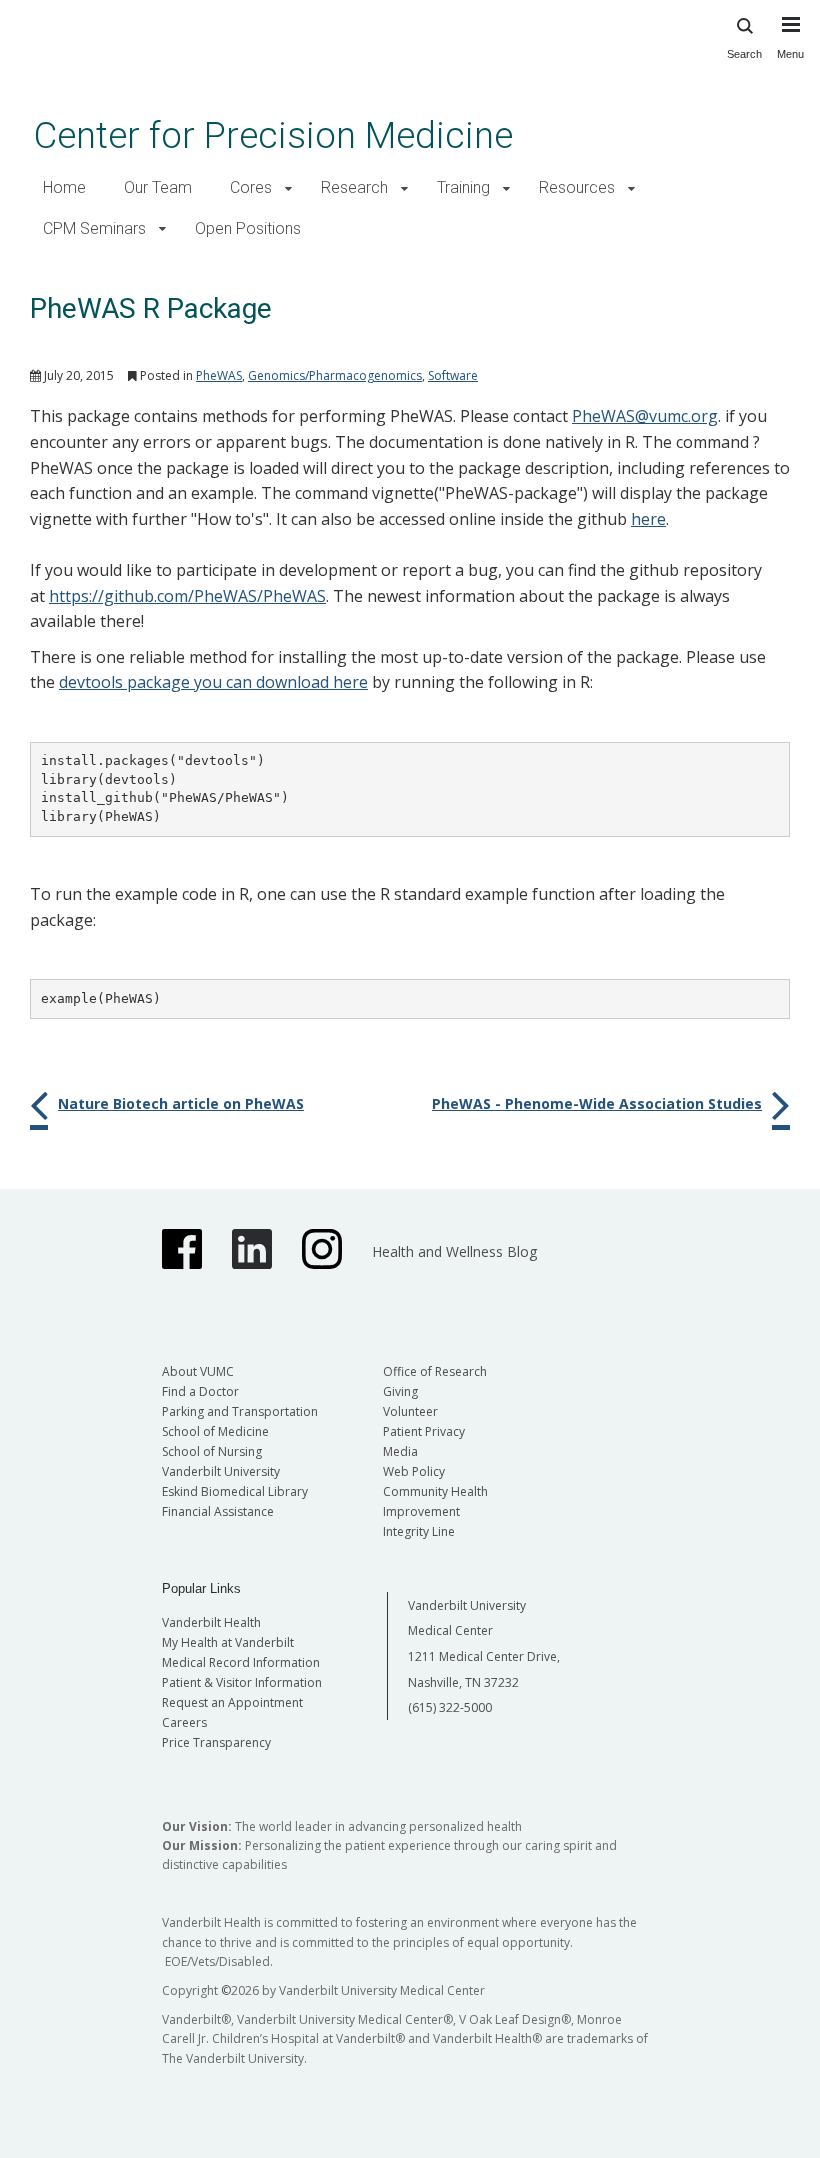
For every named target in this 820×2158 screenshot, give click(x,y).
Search (744, 54)
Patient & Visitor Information (242, 1682)
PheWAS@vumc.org (645, 416)
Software (453, 375)
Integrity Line (419, 1531)
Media (400, 1451)
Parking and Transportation (240, 1411)
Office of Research (435, 1371)
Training (463, 187)
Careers (184, 1722)
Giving (400, 1391)
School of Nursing (212, 1451)
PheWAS (219, 375)
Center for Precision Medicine (273, 135)
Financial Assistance (218, 1511)
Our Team (158, 187)
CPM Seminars (94, 228)
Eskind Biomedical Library (235, 1491)
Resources (577, 187)
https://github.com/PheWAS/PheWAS (187, 596)
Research (354, 187)
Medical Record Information (241, 1662)
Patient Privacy (424, 1431)
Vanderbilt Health (211, 1622)
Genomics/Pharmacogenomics (335, 375)
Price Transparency (216, 1742)
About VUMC (198, 1371)
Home (64, 187)
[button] (288, 188)
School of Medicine (215, 1431)
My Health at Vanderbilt (228, 1642)
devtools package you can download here (213, 682)
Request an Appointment (232, 1702)
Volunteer (410, 1411)
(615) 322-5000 (450, 1707)
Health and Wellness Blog (454, 1251)
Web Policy (414, 1471)
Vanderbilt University (221, 1471)
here (648, 519)
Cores (251, 187)
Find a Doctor (200, 1391)
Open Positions (248, 228)
